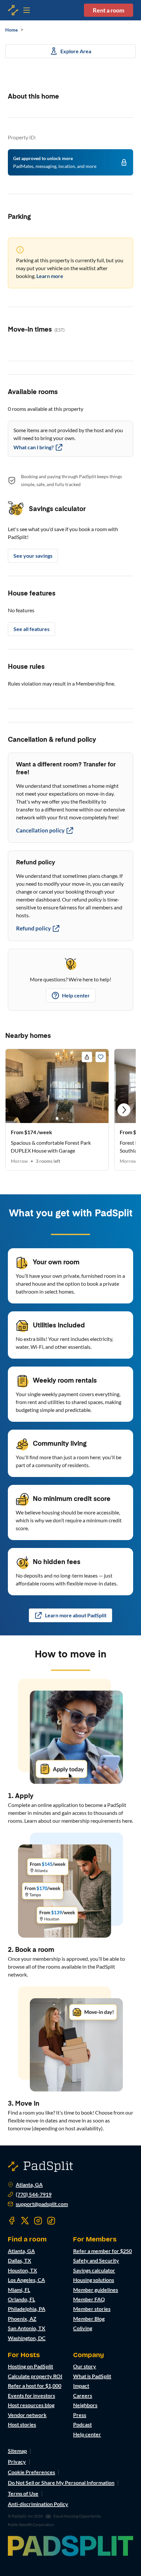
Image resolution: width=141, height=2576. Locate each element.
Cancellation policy (40, 830)
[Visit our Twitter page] (25, 2221)
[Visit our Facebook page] (12, 2221)
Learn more (50, 276)
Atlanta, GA (29, 2185)
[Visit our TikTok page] (51, 2221)
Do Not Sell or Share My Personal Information (61, 2482)
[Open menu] (13, 10)
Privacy (17, 2461)
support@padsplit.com (42, 2204)
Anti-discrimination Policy (38, 2504)
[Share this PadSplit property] (87, 1057)
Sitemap (17, 2451)
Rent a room (109, 10)
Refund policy (33, 928)
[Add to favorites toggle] (101, 1057)
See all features (31, 629)
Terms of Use (23, 2493)
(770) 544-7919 (34, 2194)
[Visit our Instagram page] (38, 2221)
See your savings (33, 556)
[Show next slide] (124, 1110)
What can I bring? (34, 447)
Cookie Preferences (31, 2472)
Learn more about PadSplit (76, 1615)
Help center (76, 995)
